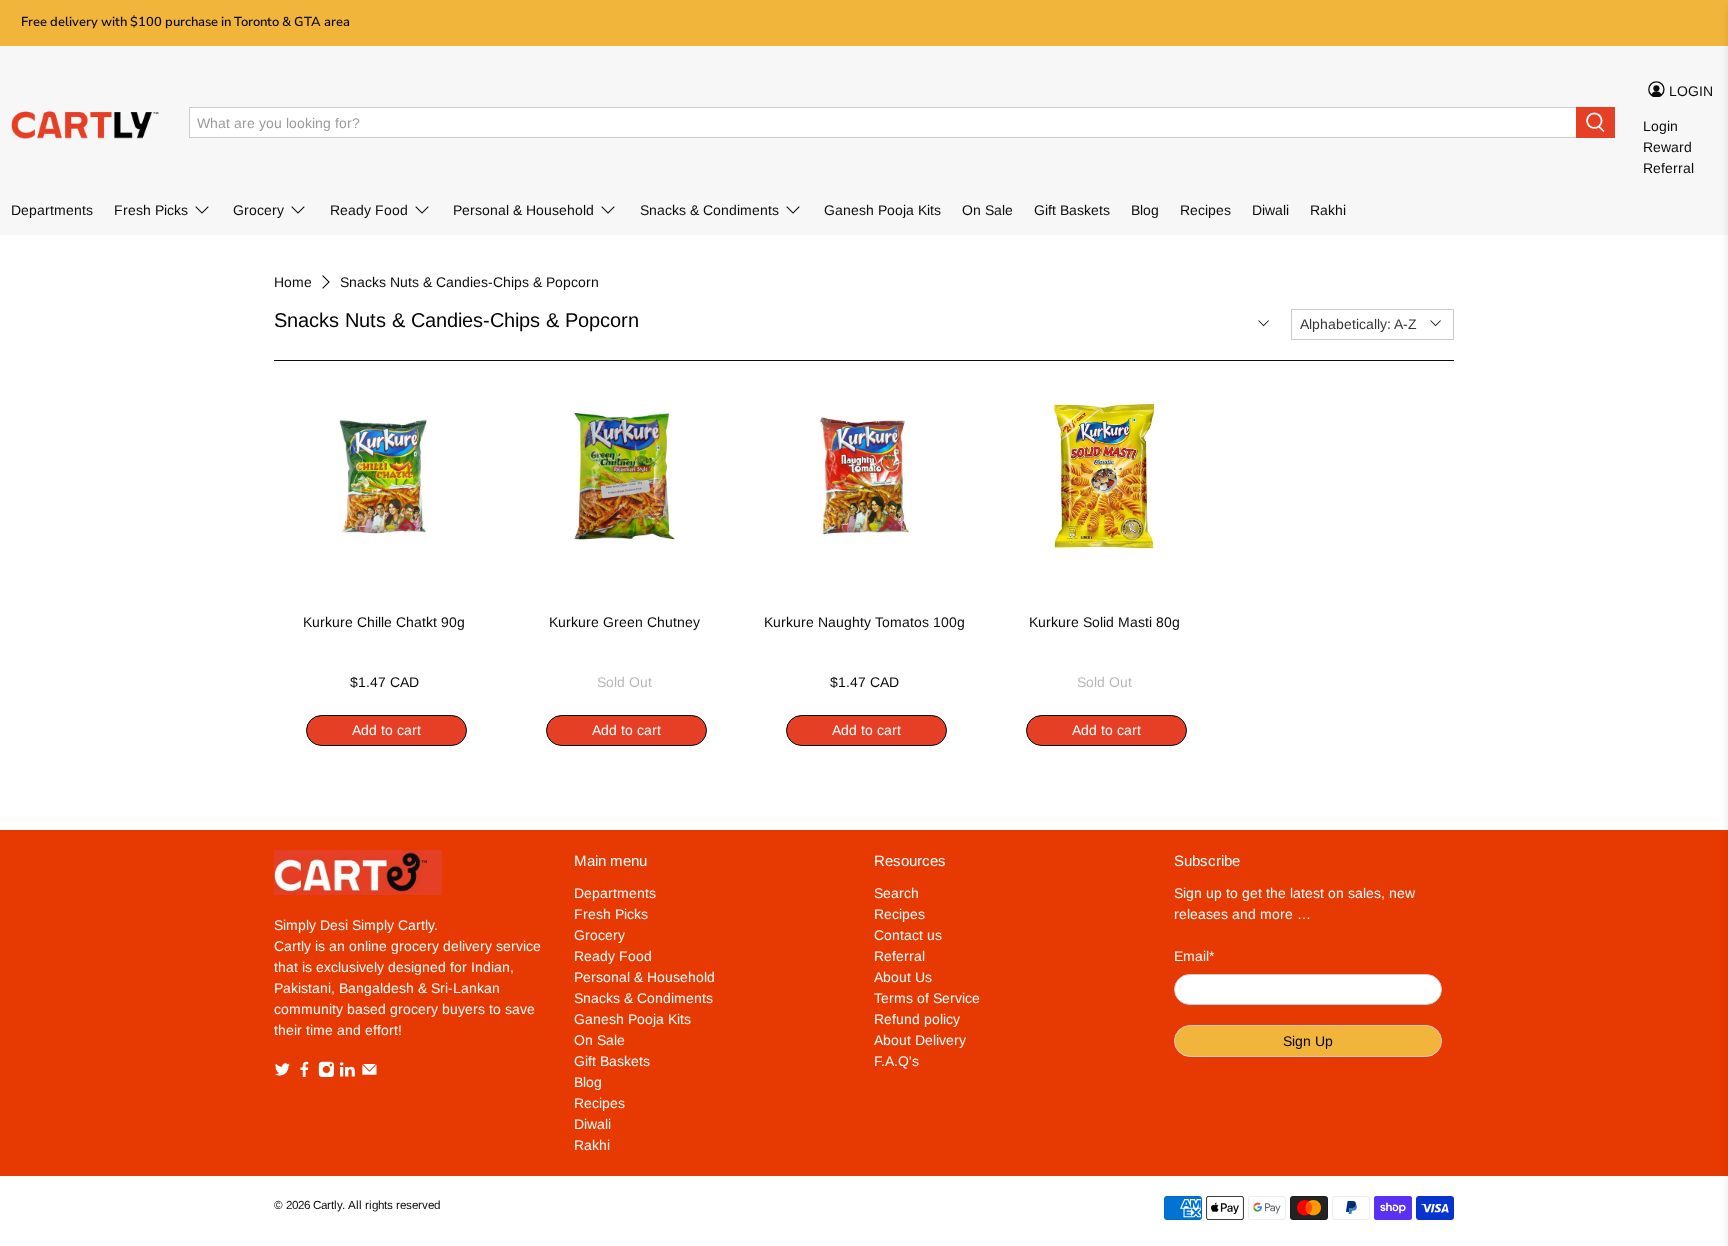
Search (896, 893)
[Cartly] (86, 123)
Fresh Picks (151, 210)
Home (293, 282)
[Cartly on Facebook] (304, 1073)
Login (1660, 126)
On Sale (987, 210)
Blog (1145, 210)
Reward (1667, 147)
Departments (52, 210)
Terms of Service (927, 998)
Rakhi (1328, 210)
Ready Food (369, 210)
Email (1194, 956)
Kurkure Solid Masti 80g (1104, 622)
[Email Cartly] (369, 1073)
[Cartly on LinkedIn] (347, 1073)
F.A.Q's (896, 1061)
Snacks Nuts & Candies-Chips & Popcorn (469, 282)
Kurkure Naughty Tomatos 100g (864, 622)
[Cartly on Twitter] (282, 1073)
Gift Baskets (1072, 210)
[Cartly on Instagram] (326, 1073)
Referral (1668, 168)
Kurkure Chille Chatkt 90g (384, 622)
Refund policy (917, 1019)
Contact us (908, 935)
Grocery (258, 210)
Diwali (1270, 210)
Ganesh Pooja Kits (882, 210)
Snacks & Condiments (709, 210)
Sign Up (1308, 1041)
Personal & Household (523, 210)
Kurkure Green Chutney (624, 622)
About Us (903, 977)
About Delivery (920, 1040)
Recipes (1205, 210)
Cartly (327, 1204)
